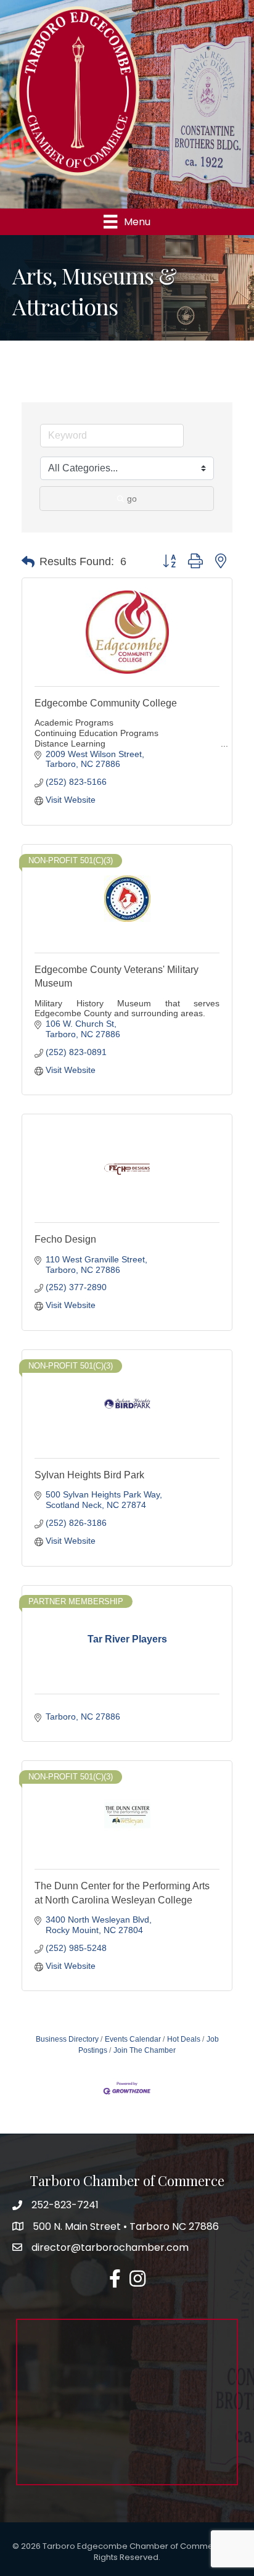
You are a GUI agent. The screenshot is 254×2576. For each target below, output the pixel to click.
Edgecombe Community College (106, 703)
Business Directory (67, 2039)
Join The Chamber (145, 2050)
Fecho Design (65, 1239)
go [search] (132, 499)
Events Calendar (133, 2039)
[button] (28, 562)
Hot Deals (184, 2039)
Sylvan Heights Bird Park (89, 1475)
